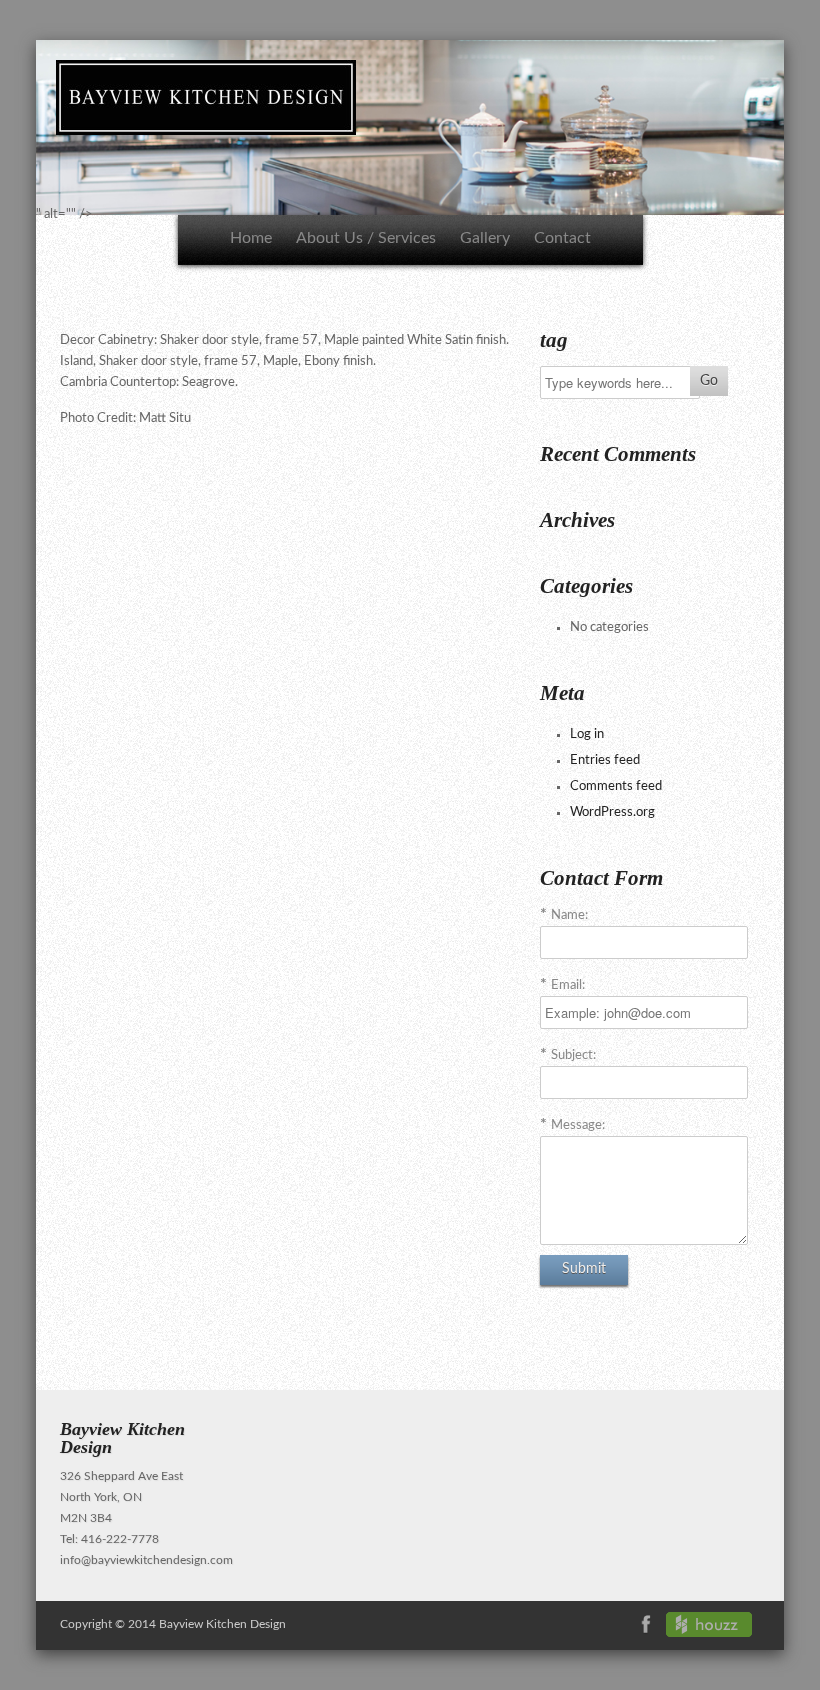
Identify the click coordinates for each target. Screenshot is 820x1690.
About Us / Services (366, 238)
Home (251, 238)
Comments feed (616, 786)
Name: (569, 915)
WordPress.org (612, 812)
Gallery (485, 238)
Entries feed (605, 760)
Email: (568, 985)
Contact (562, 238)
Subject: (573, 1055)
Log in (587, 734)
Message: (578, 1125)
